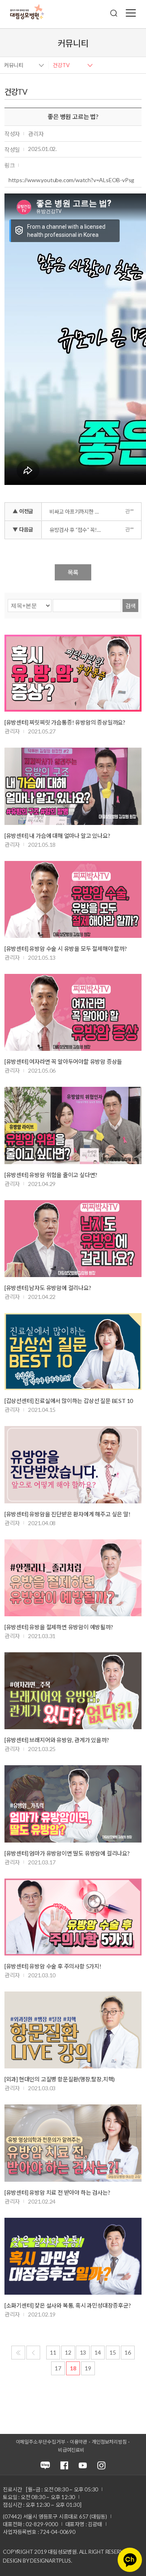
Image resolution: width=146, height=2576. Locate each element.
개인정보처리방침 (109, 2442)
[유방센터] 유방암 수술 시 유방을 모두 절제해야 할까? (66, 949)
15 (113, 2352)
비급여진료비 (71, 2450)
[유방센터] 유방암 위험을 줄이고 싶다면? (51, 1175)
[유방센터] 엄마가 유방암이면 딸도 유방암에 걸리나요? (67, 1853)
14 (98, 2352)
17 (58, 2368)
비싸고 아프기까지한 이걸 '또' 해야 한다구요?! (77, 512)
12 (68, 2352)
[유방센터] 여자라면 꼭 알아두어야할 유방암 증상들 (63, 1062)
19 (88, 2368)
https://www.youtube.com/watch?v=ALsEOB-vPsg (71, 180)
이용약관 (78, 2442)
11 (53, 2352)
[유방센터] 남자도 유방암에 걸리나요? (48, 1288)
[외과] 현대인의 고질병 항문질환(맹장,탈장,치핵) (60, 2079)
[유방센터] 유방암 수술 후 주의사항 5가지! (53, 1966)
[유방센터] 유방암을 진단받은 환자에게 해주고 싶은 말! (68, 1514)
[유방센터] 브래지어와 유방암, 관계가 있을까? (57, 1740)
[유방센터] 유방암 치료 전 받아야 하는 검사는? (57, 2192)
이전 (33, 2353)
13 (83, 2352)
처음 (18, 2353)
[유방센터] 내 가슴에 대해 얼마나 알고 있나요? (57, 836)
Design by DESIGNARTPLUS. (37, 2561)
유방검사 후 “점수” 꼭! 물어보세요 (77, 530)
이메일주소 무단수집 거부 (41, 2442)
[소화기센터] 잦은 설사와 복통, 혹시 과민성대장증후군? (68, 2305)
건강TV (61, 65)
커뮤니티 (14, 65)
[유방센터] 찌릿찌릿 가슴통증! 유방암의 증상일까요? (65, 722)
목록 (73, 572)
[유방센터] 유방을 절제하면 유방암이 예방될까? (59, 1627)
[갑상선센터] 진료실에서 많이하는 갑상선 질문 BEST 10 (69, 1401)
